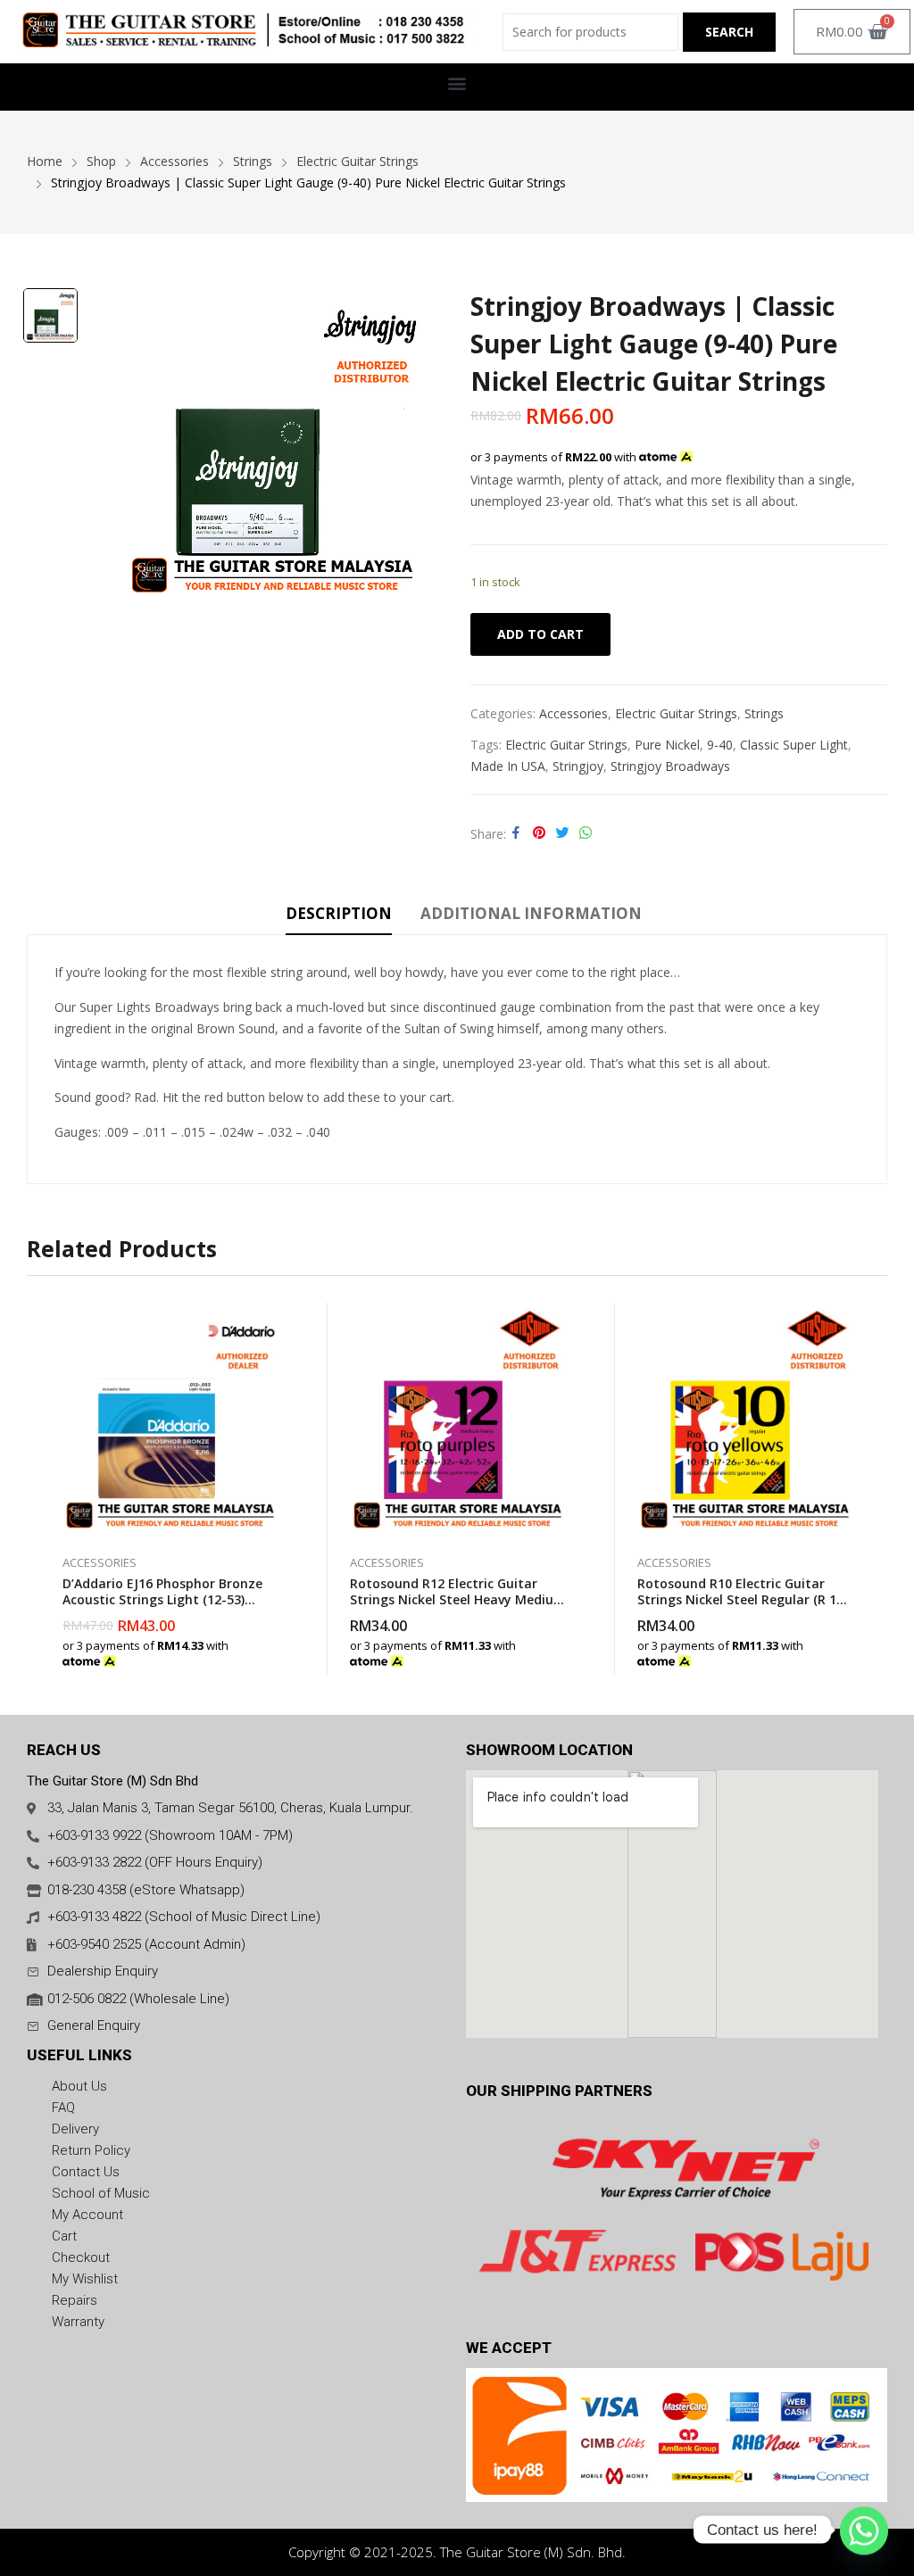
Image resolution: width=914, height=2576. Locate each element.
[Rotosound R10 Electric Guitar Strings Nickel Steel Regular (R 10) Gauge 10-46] (745, 1420)
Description (339, 913)
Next (874, 1488)
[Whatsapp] (864, 2530)
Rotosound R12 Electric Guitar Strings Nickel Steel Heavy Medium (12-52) (458, 1599)
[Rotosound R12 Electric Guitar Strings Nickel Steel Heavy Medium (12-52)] (458, 1420)
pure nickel (667, 745)
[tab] (339, 916)
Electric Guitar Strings (676, 713)
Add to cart (540, 634)
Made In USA (508, 766)
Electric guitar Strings (566, 745)
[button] (457, 83)
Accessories (573, 713)
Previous (40, 1488)
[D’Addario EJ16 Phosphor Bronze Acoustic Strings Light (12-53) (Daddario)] (170, 1420)
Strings (764, 713)
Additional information (531, 913)
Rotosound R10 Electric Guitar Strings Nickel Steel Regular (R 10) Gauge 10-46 (742, 1599)
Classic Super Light (794, 745)
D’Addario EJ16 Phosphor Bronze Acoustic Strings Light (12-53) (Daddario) (162, 1599)
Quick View (278, 1321)
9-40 (720, 745)
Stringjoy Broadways (670, 766)
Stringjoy (578, 766)
